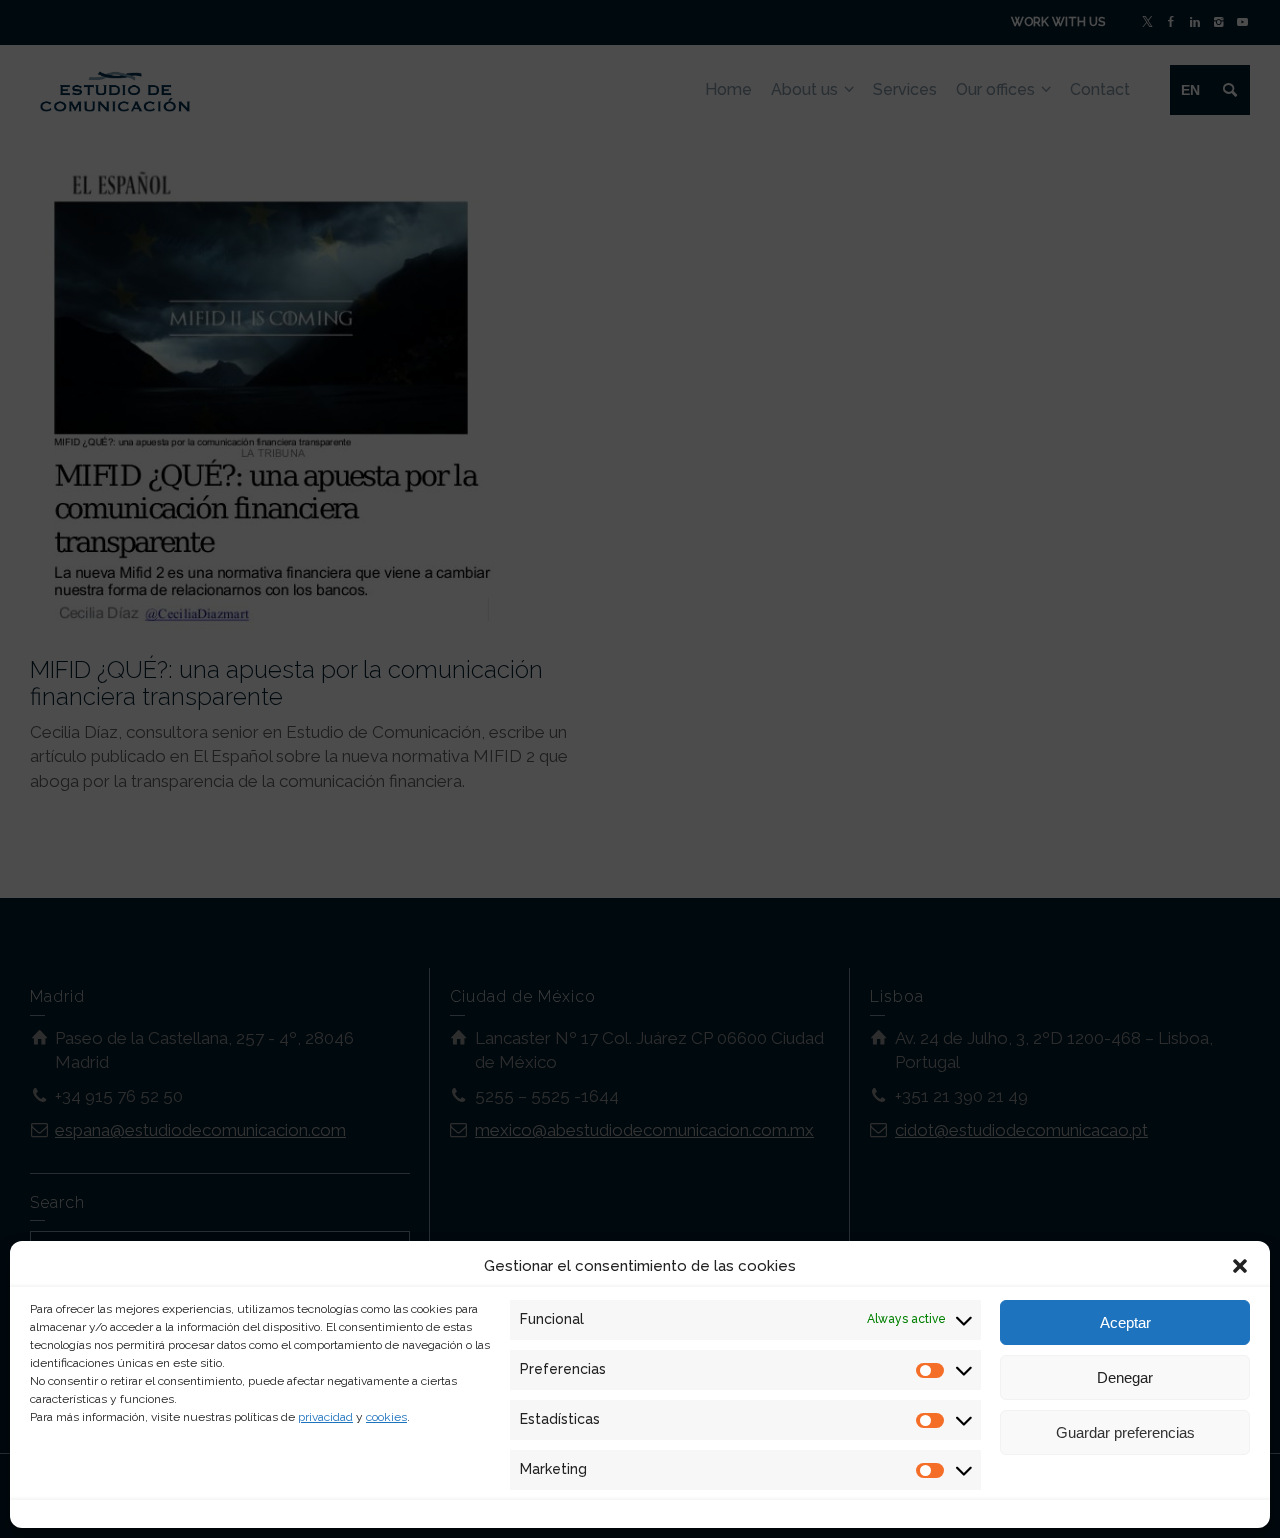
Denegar (1125, 1377)
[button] (1240, 1266)
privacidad (325, 1417)
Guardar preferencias (1125, 1432)
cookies (386, 1417)
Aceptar (1125, 1322)
